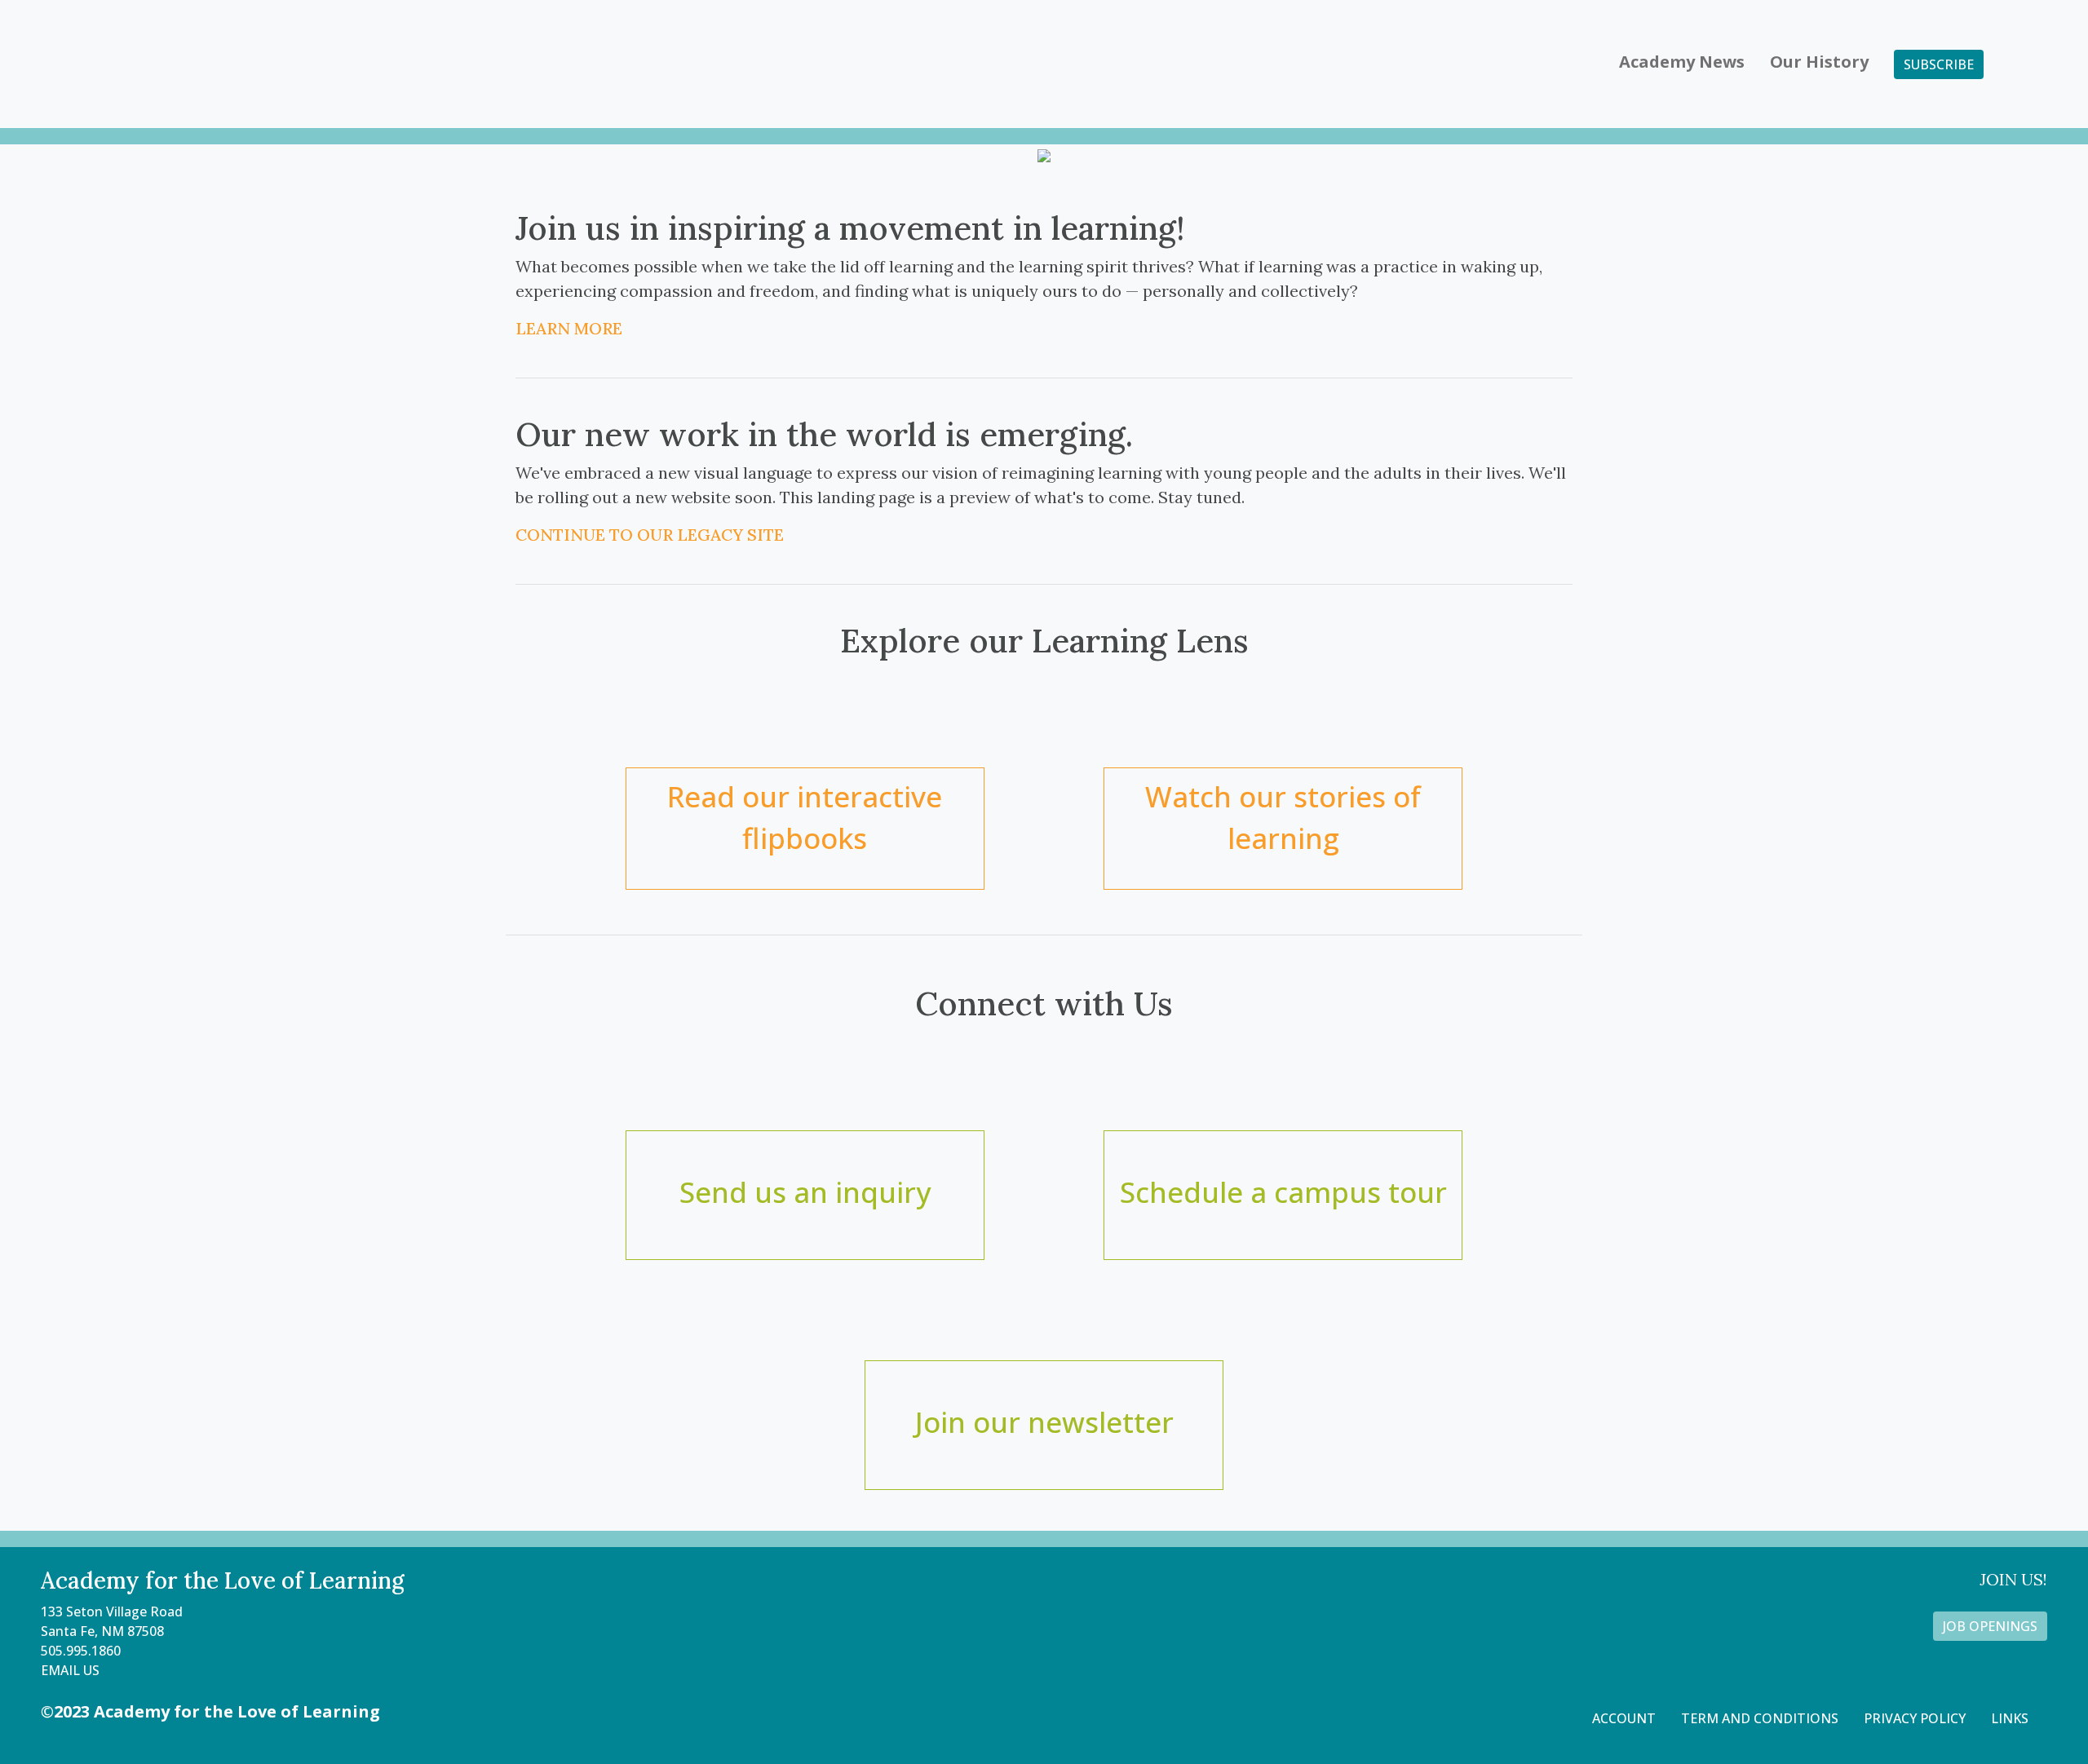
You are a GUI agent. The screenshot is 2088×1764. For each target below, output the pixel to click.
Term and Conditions (1760, 1718)
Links (2010, 1718)
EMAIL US (70, 1670)
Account (1624, 1718)
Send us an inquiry (805, 1192)
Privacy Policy (1915, 1718)
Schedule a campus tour (1283, 1192)
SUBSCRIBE (1939, 64)
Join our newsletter (1044, 1422)
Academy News (1682, 62)
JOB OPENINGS (1990, 1626)
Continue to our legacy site (650, 535)
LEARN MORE (569, 328)
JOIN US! (2013, 1579)
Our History (1819, 62)
